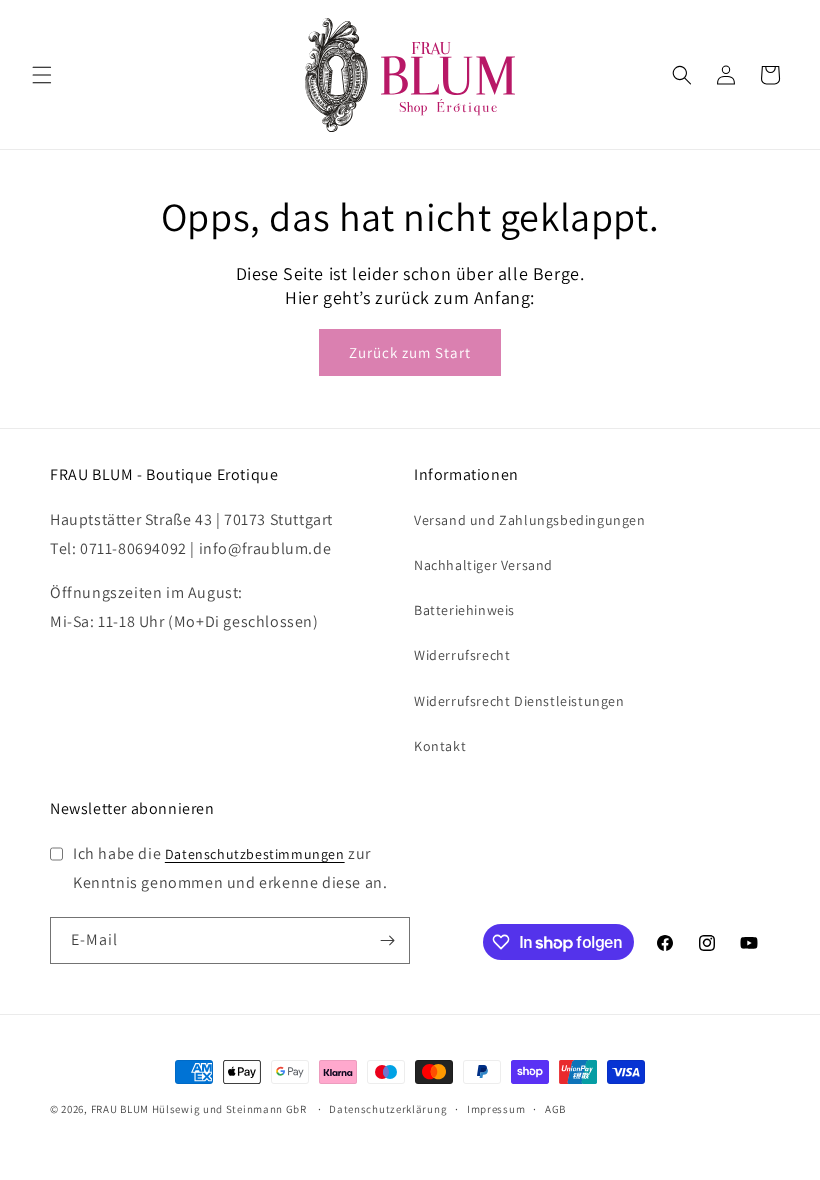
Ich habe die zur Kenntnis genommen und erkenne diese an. (230, 868)
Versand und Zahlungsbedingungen (530, 520)
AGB (555, 1109)
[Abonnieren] (387, 940)
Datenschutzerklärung (388, 1109)
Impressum (496, 1109)
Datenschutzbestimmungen (255, 854)
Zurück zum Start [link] (410, 352)
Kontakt (440, 746)
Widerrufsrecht (462, 655)
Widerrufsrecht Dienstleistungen (519, 701)
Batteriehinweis (464, 610)
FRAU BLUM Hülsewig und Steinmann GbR (199, 1109)
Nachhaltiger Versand (483, 565)
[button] (42, 75)
